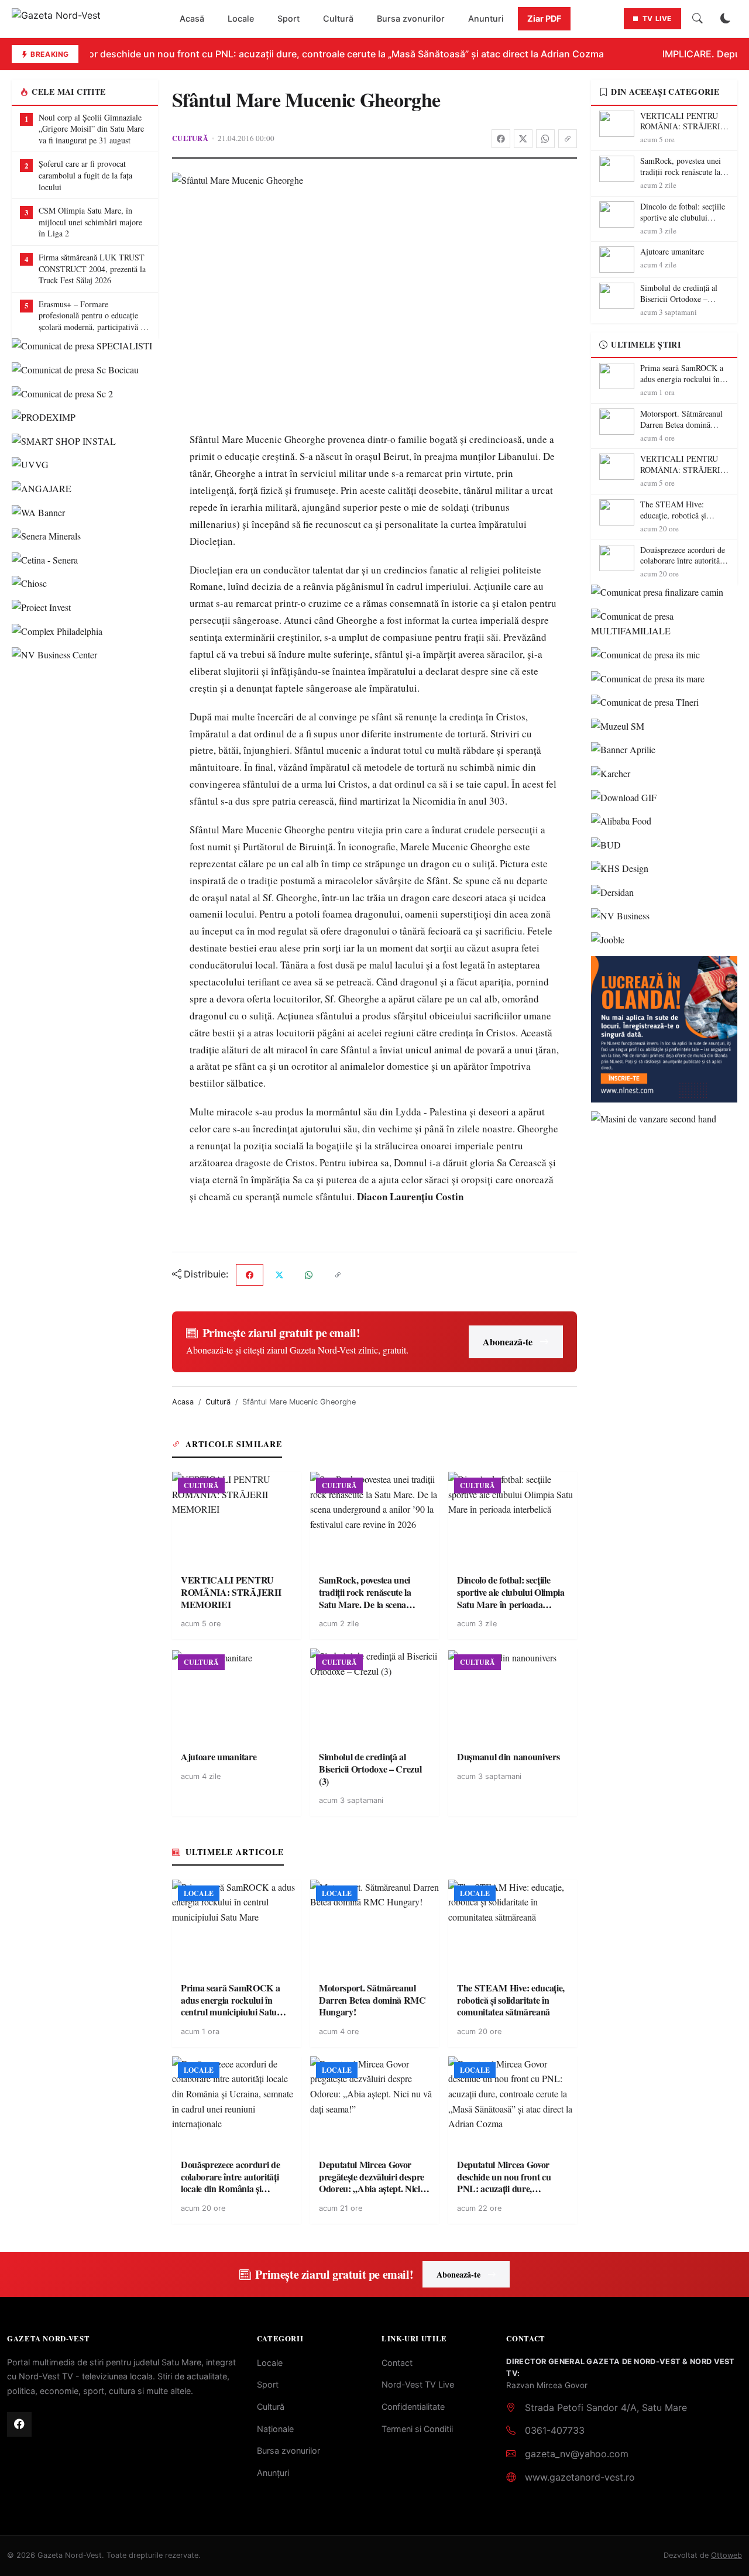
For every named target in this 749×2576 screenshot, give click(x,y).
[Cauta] (698, 19)
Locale (241, 18)
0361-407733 (555, 2430)
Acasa (183, 1402)
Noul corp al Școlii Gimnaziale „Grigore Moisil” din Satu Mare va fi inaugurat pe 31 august (91, 129)
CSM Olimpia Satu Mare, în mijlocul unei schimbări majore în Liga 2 (90, 222)
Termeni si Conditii (417, 2429)
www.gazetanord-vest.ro (580, 2477)
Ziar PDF (544, 18)
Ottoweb (726, 2555)
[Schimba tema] (726, 19)
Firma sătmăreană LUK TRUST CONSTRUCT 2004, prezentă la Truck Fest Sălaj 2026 (92, 269)
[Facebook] (501, 139)
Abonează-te (508, 1342)
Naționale (275, 2429)
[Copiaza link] (568, 139)
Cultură (338, 18)
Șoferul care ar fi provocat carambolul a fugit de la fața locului (85, 175)
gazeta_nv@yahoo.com (577, 2454)
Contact (397, 2363)
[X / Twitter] (523, 139)
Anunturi (486, 18)
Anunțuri (273, 2473)
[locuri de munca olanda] (664, 1029)
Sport (288, 18)
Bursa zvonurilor (411, 18)
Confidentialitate (413, 2407)
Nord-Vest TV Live (418, 2384)
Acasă (192, 18)
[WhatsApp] (545, 139)
